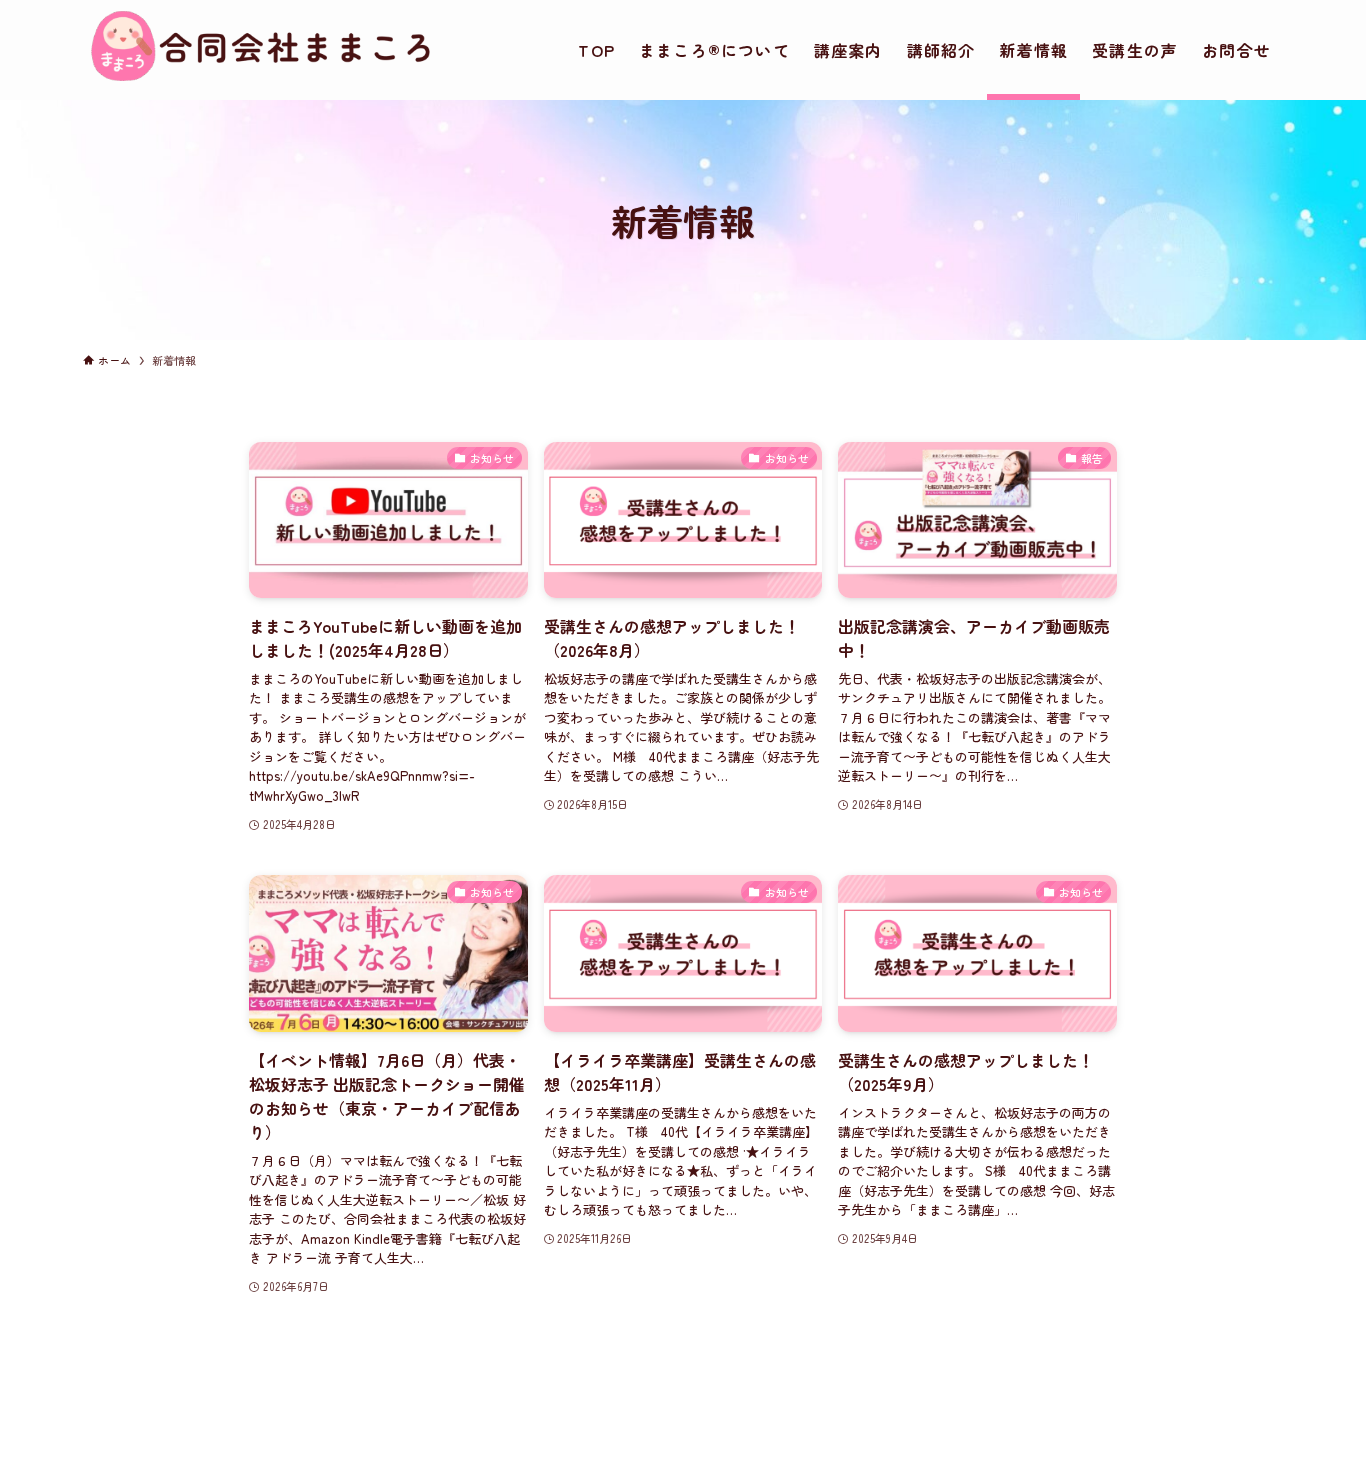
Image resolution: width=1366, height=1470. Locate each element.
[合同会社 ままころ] (261, 76)
